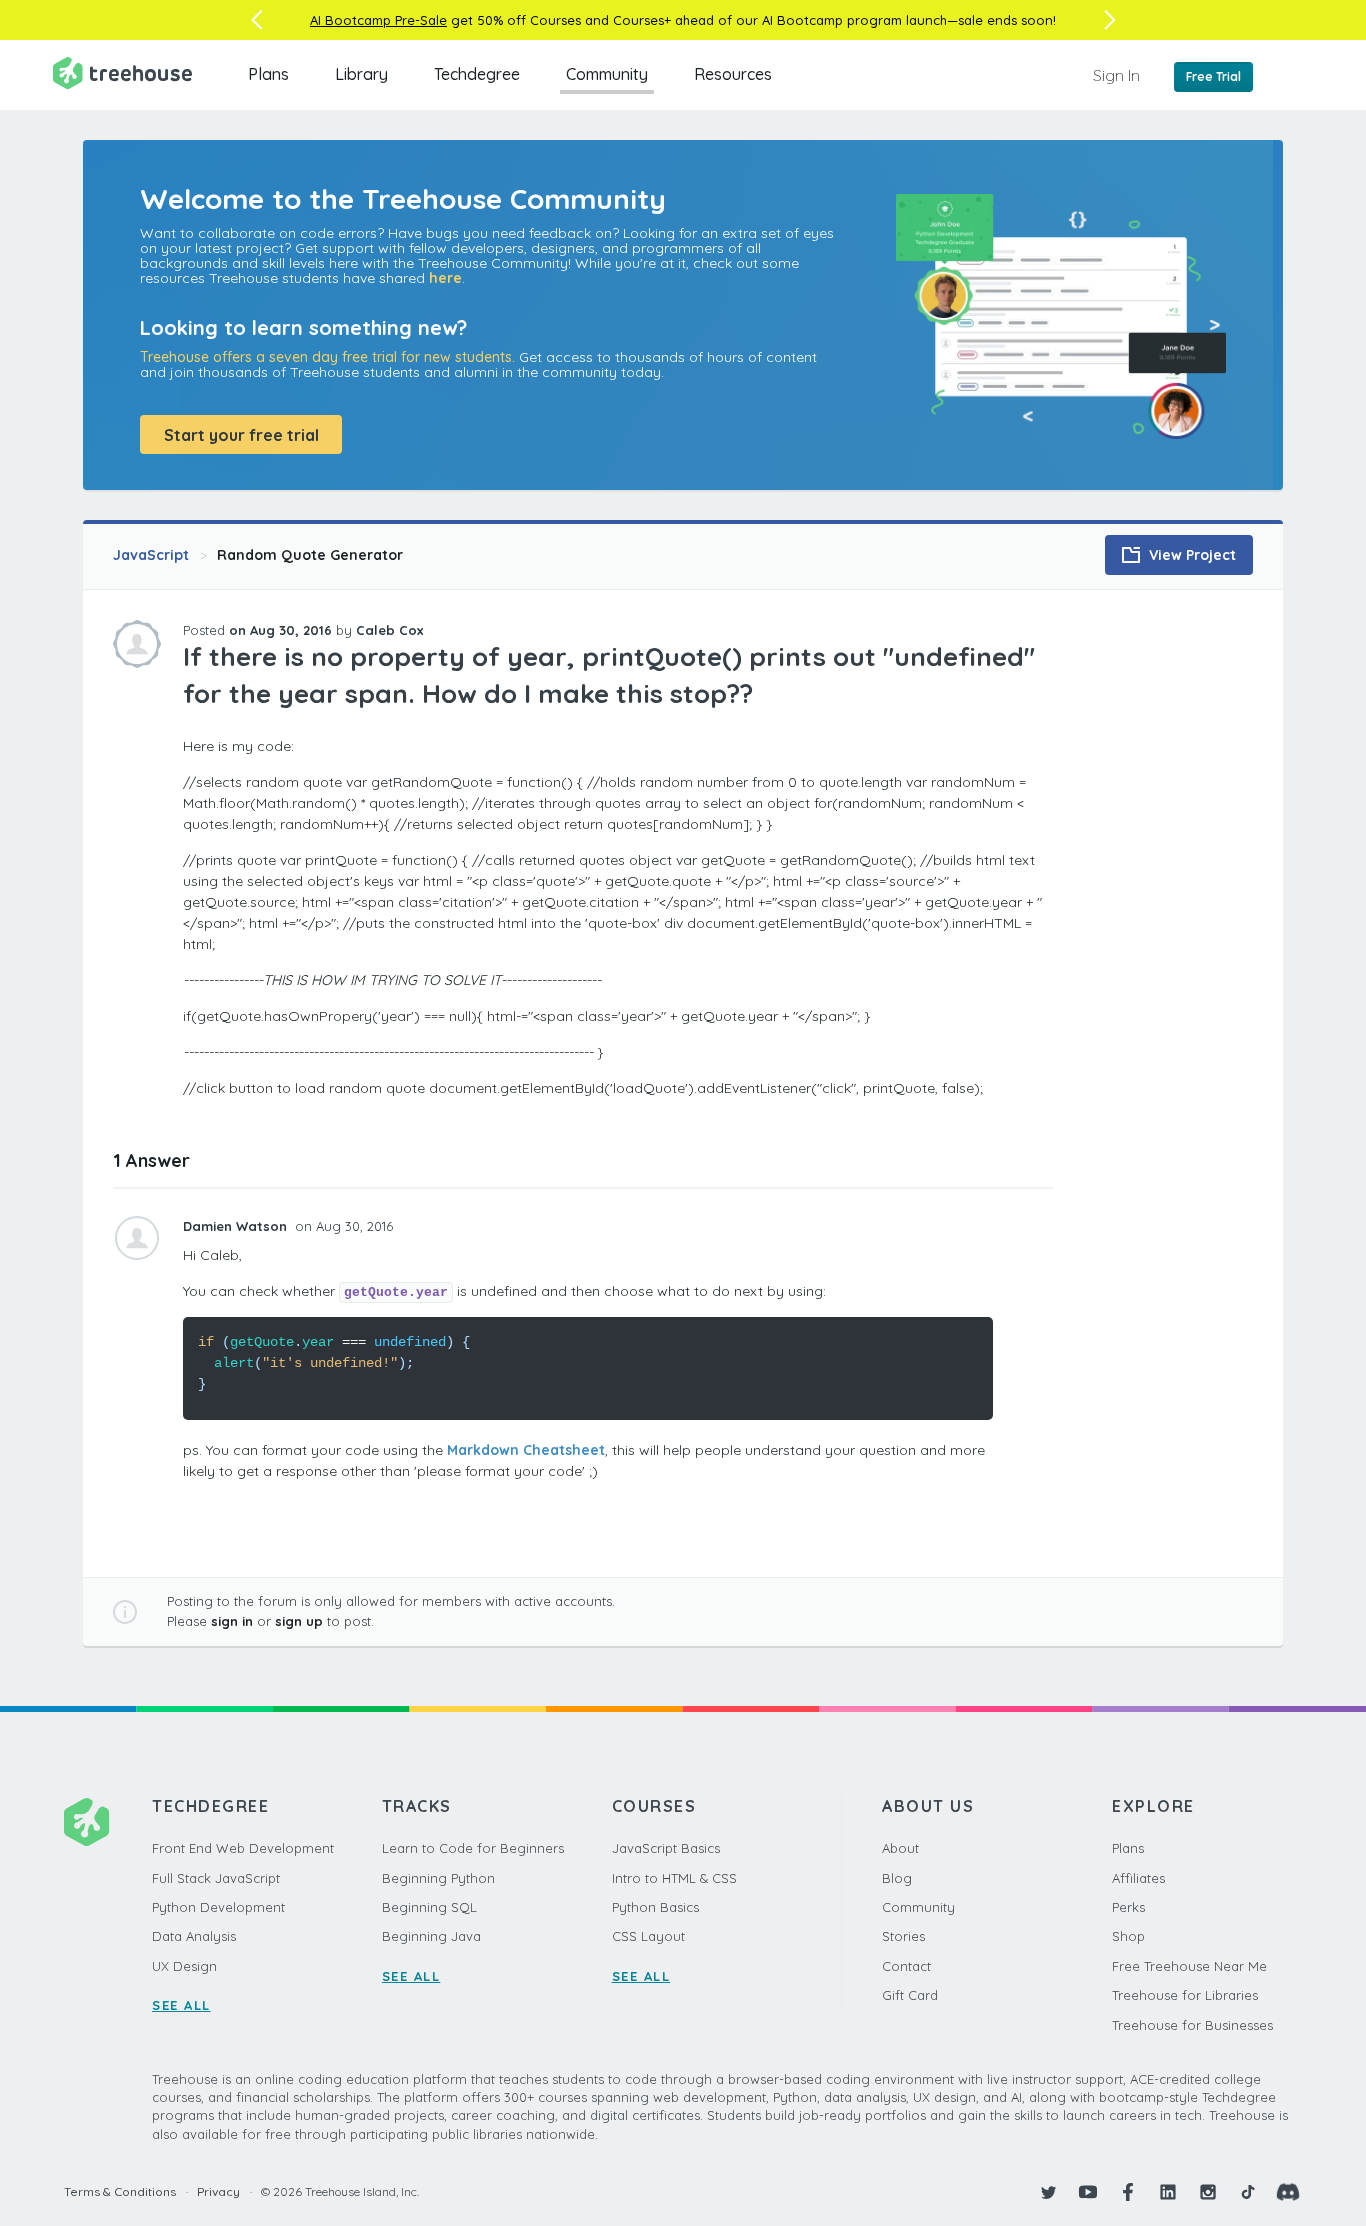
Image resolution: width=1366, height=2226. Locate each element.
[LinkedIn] (1168, 2192)
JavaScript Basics (666, 1848)
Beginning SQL (429, 1907)
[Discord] (1288, 2192)
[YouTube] (1088, 2192)
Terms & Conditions (120, 2191)
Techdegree (477, 74)
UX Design (184, 1966)
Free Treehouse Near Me (1189, 1966)
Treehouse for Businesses (1192, 2025)
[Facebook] (1128, 2192)
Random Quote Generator (310, 555)
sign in (232, 1621)
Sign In (1116, 75)
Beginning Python (438, 1878)
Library (361, 74)
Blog (897, 1878)
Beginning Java (431, 1936)
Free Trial (1213, 76)
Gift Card (910, 1995)
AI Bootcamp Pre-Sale (378, 20)
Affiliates (1138, 1878)
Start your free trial (241, 435)
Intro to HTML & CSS (674, 1878)
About (900, 1848)
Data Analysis (194, 1936)
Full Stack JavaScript (216, 1878)
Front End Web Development (243, 1848)
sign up (299, 1621)
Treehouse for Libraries (1185, 1995)
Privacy (218, 2191)
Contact (906, 1966)
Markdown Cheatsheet (526, 1450)
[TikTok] (1248, 2192)
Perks (1128, 1907)
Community (607, 74)
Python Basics (655, 1907)
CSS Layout (648, 1936)
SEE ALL (181, 2005)
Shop (1128, 1936)
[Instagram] (1208, 2192)
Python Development (218, 1907)
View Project (1190, 555)
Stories (903, 1936)
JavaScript (151, 555)
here (445, 278)
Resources (733, 74)
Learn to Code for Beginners (473, 1848)
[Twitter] (1048, 2192)
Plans (268, 74)
